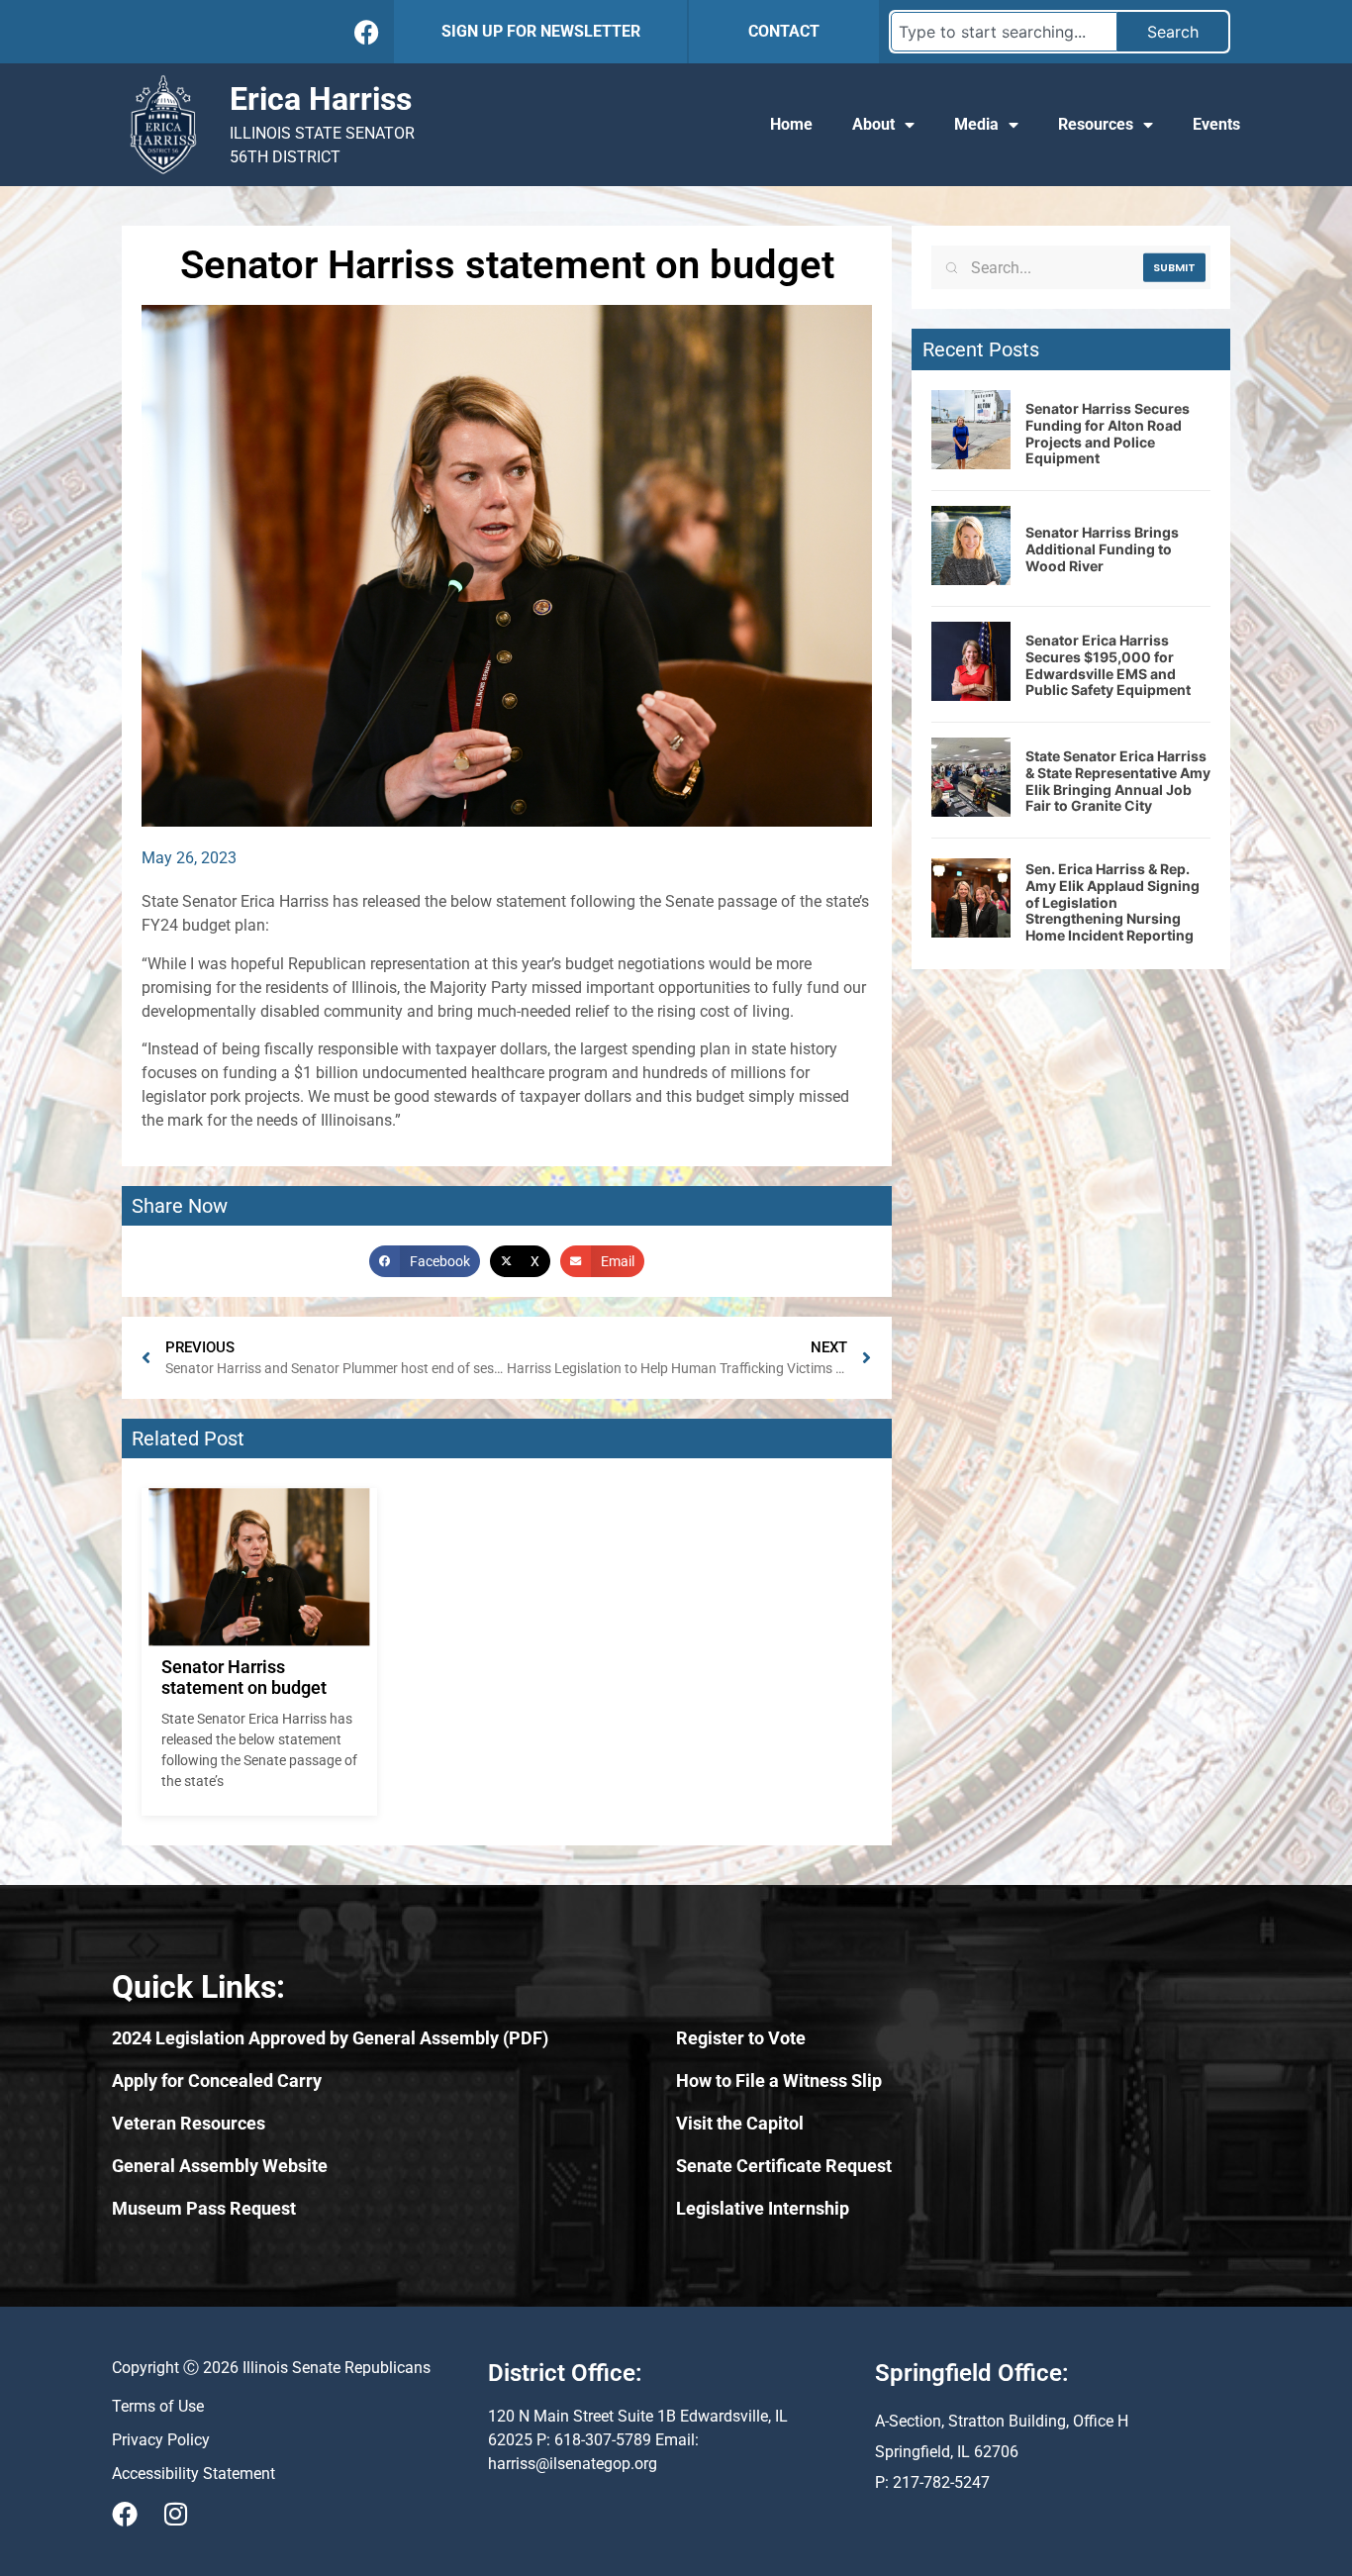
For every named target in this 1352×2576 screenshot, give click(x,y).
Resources (1096, 124)
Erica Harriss (321, 99)
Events (1216, 124)
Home (791, 124)
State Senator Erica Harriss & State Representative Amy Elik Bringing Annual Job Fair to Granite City (1118, 781)
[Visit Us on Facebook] (125, 2514)
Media (976, 124)
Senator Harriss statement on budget (244, 1678)
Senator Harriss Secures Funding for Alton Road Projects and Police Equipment (1108, 433)
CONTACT (784, 31)
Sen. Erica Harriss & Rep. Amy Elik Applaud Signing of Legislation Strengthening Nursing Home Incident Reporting (1112, 902)
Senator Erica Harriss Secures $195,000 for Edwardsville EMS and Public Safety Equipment (1108, 665)
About (873, 124)
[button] (425, 1261)
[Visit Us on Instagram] (175, 2514)
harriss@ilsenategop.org (573, 2464)
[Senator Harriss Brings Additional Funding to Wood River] (971, 579)
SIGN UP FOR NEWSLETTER (541, 31)
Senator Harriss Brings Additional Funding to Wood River (1102, 549)
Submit (1174, 267)
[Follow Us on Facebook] (367, 32)
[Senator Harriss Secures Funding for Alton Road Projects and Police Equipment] (971, 463)
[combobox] (1004, 32)
